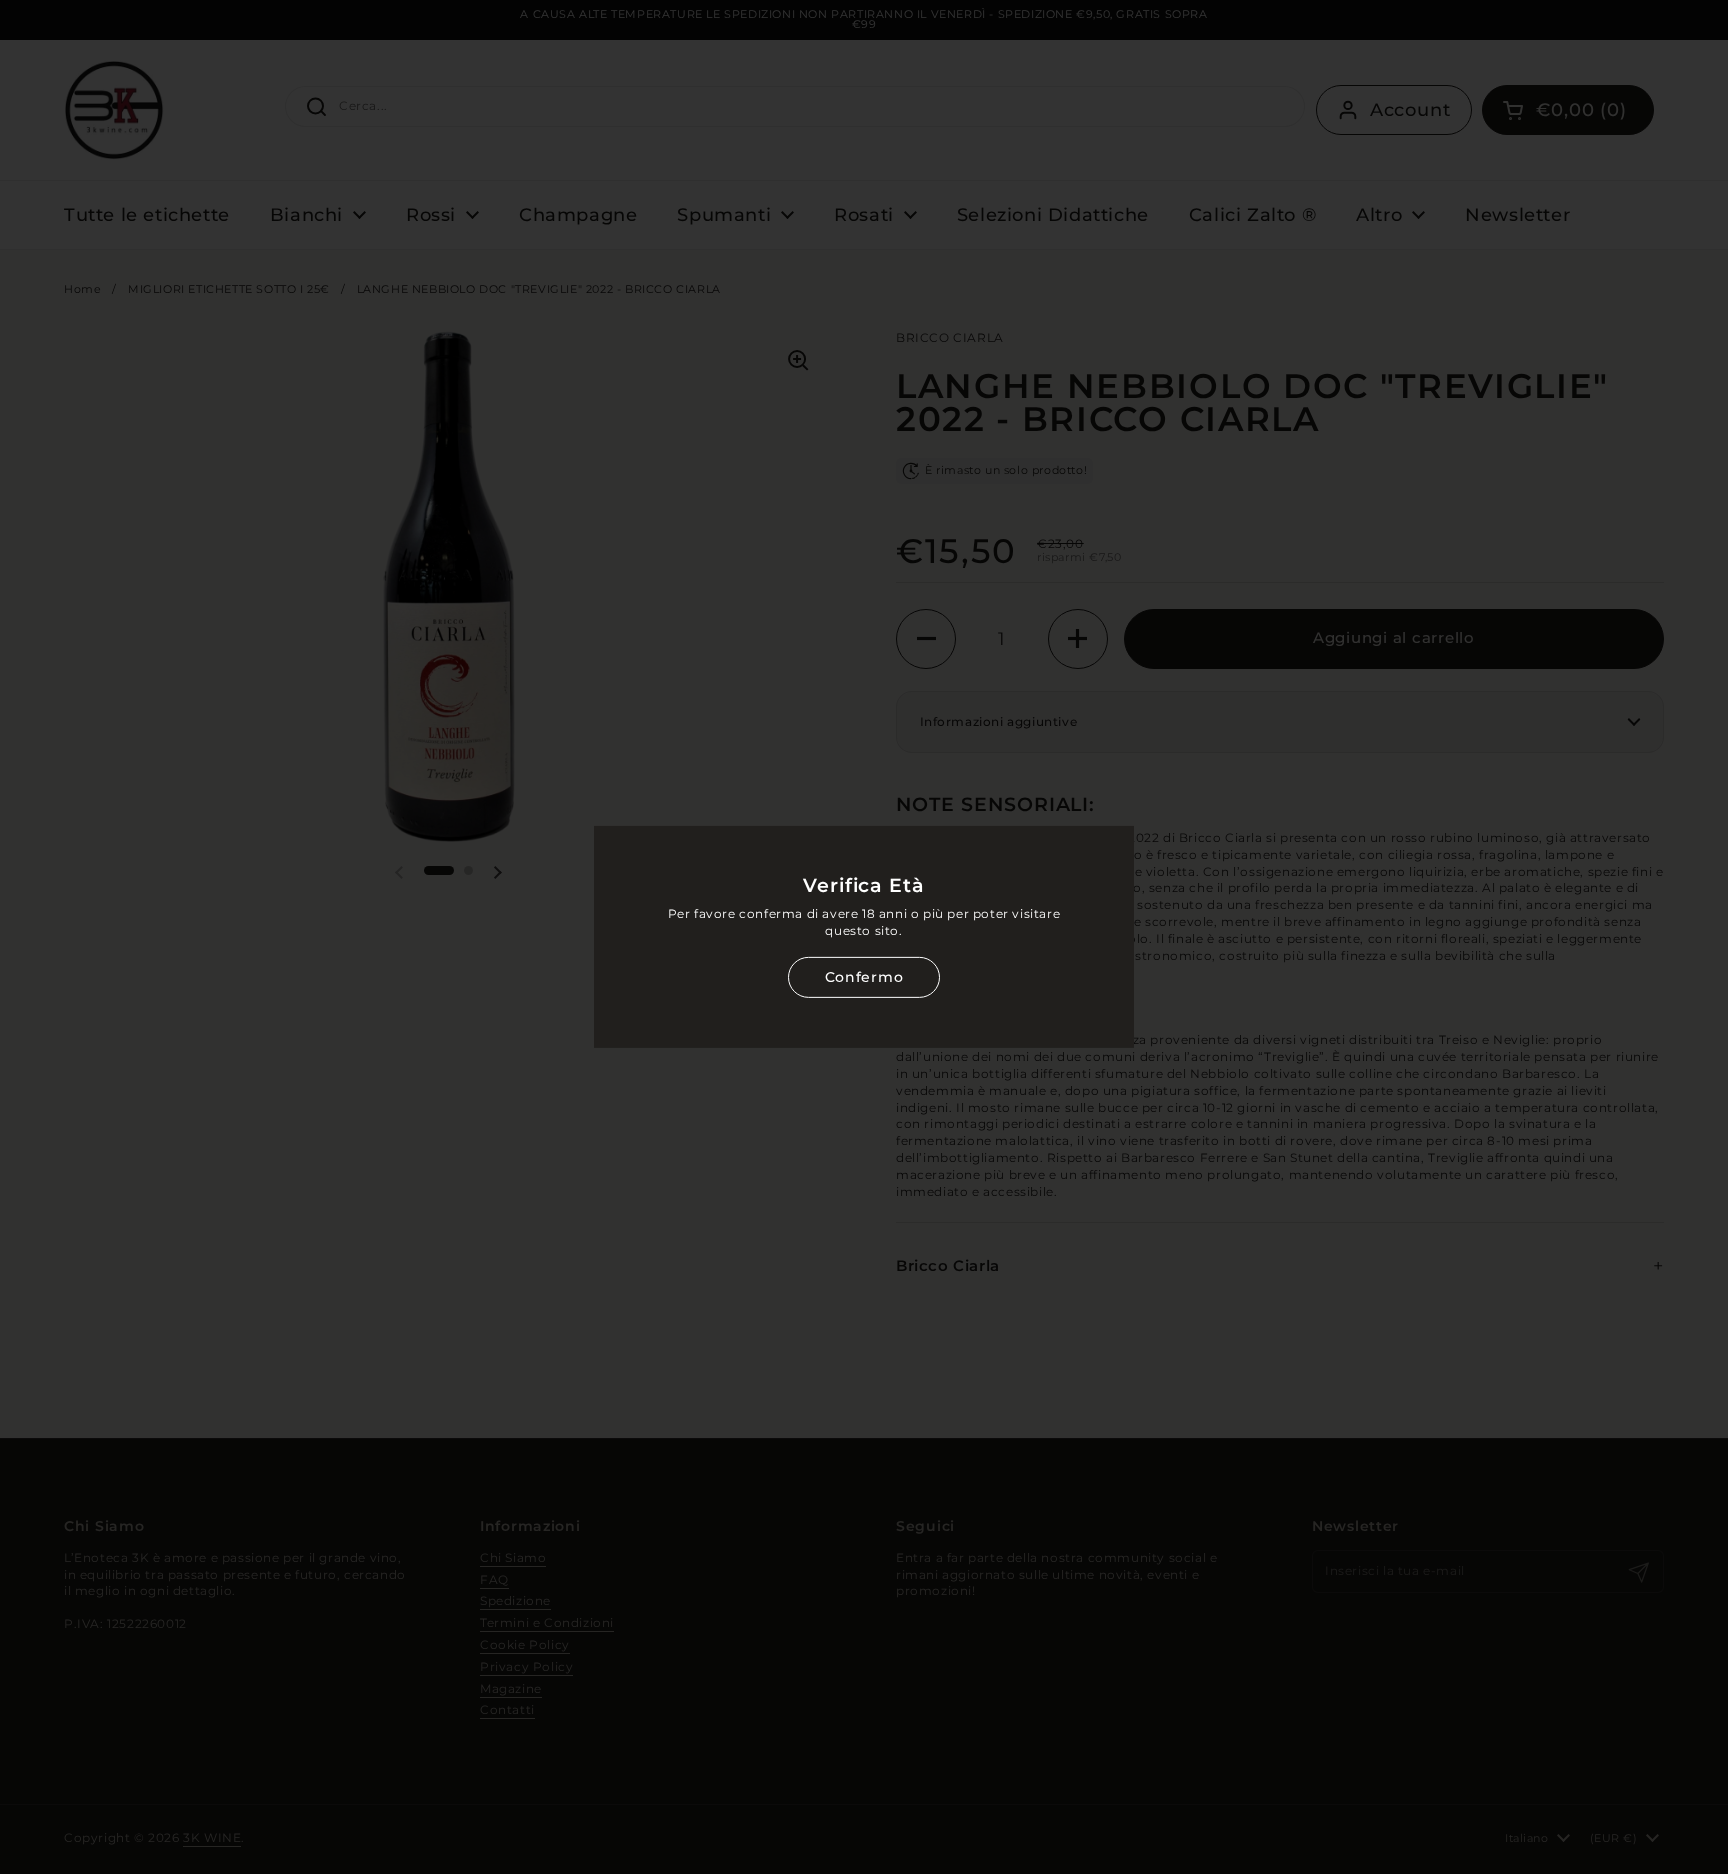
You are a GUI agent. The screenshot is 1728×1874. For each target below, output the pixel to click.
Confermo (864, 977)
